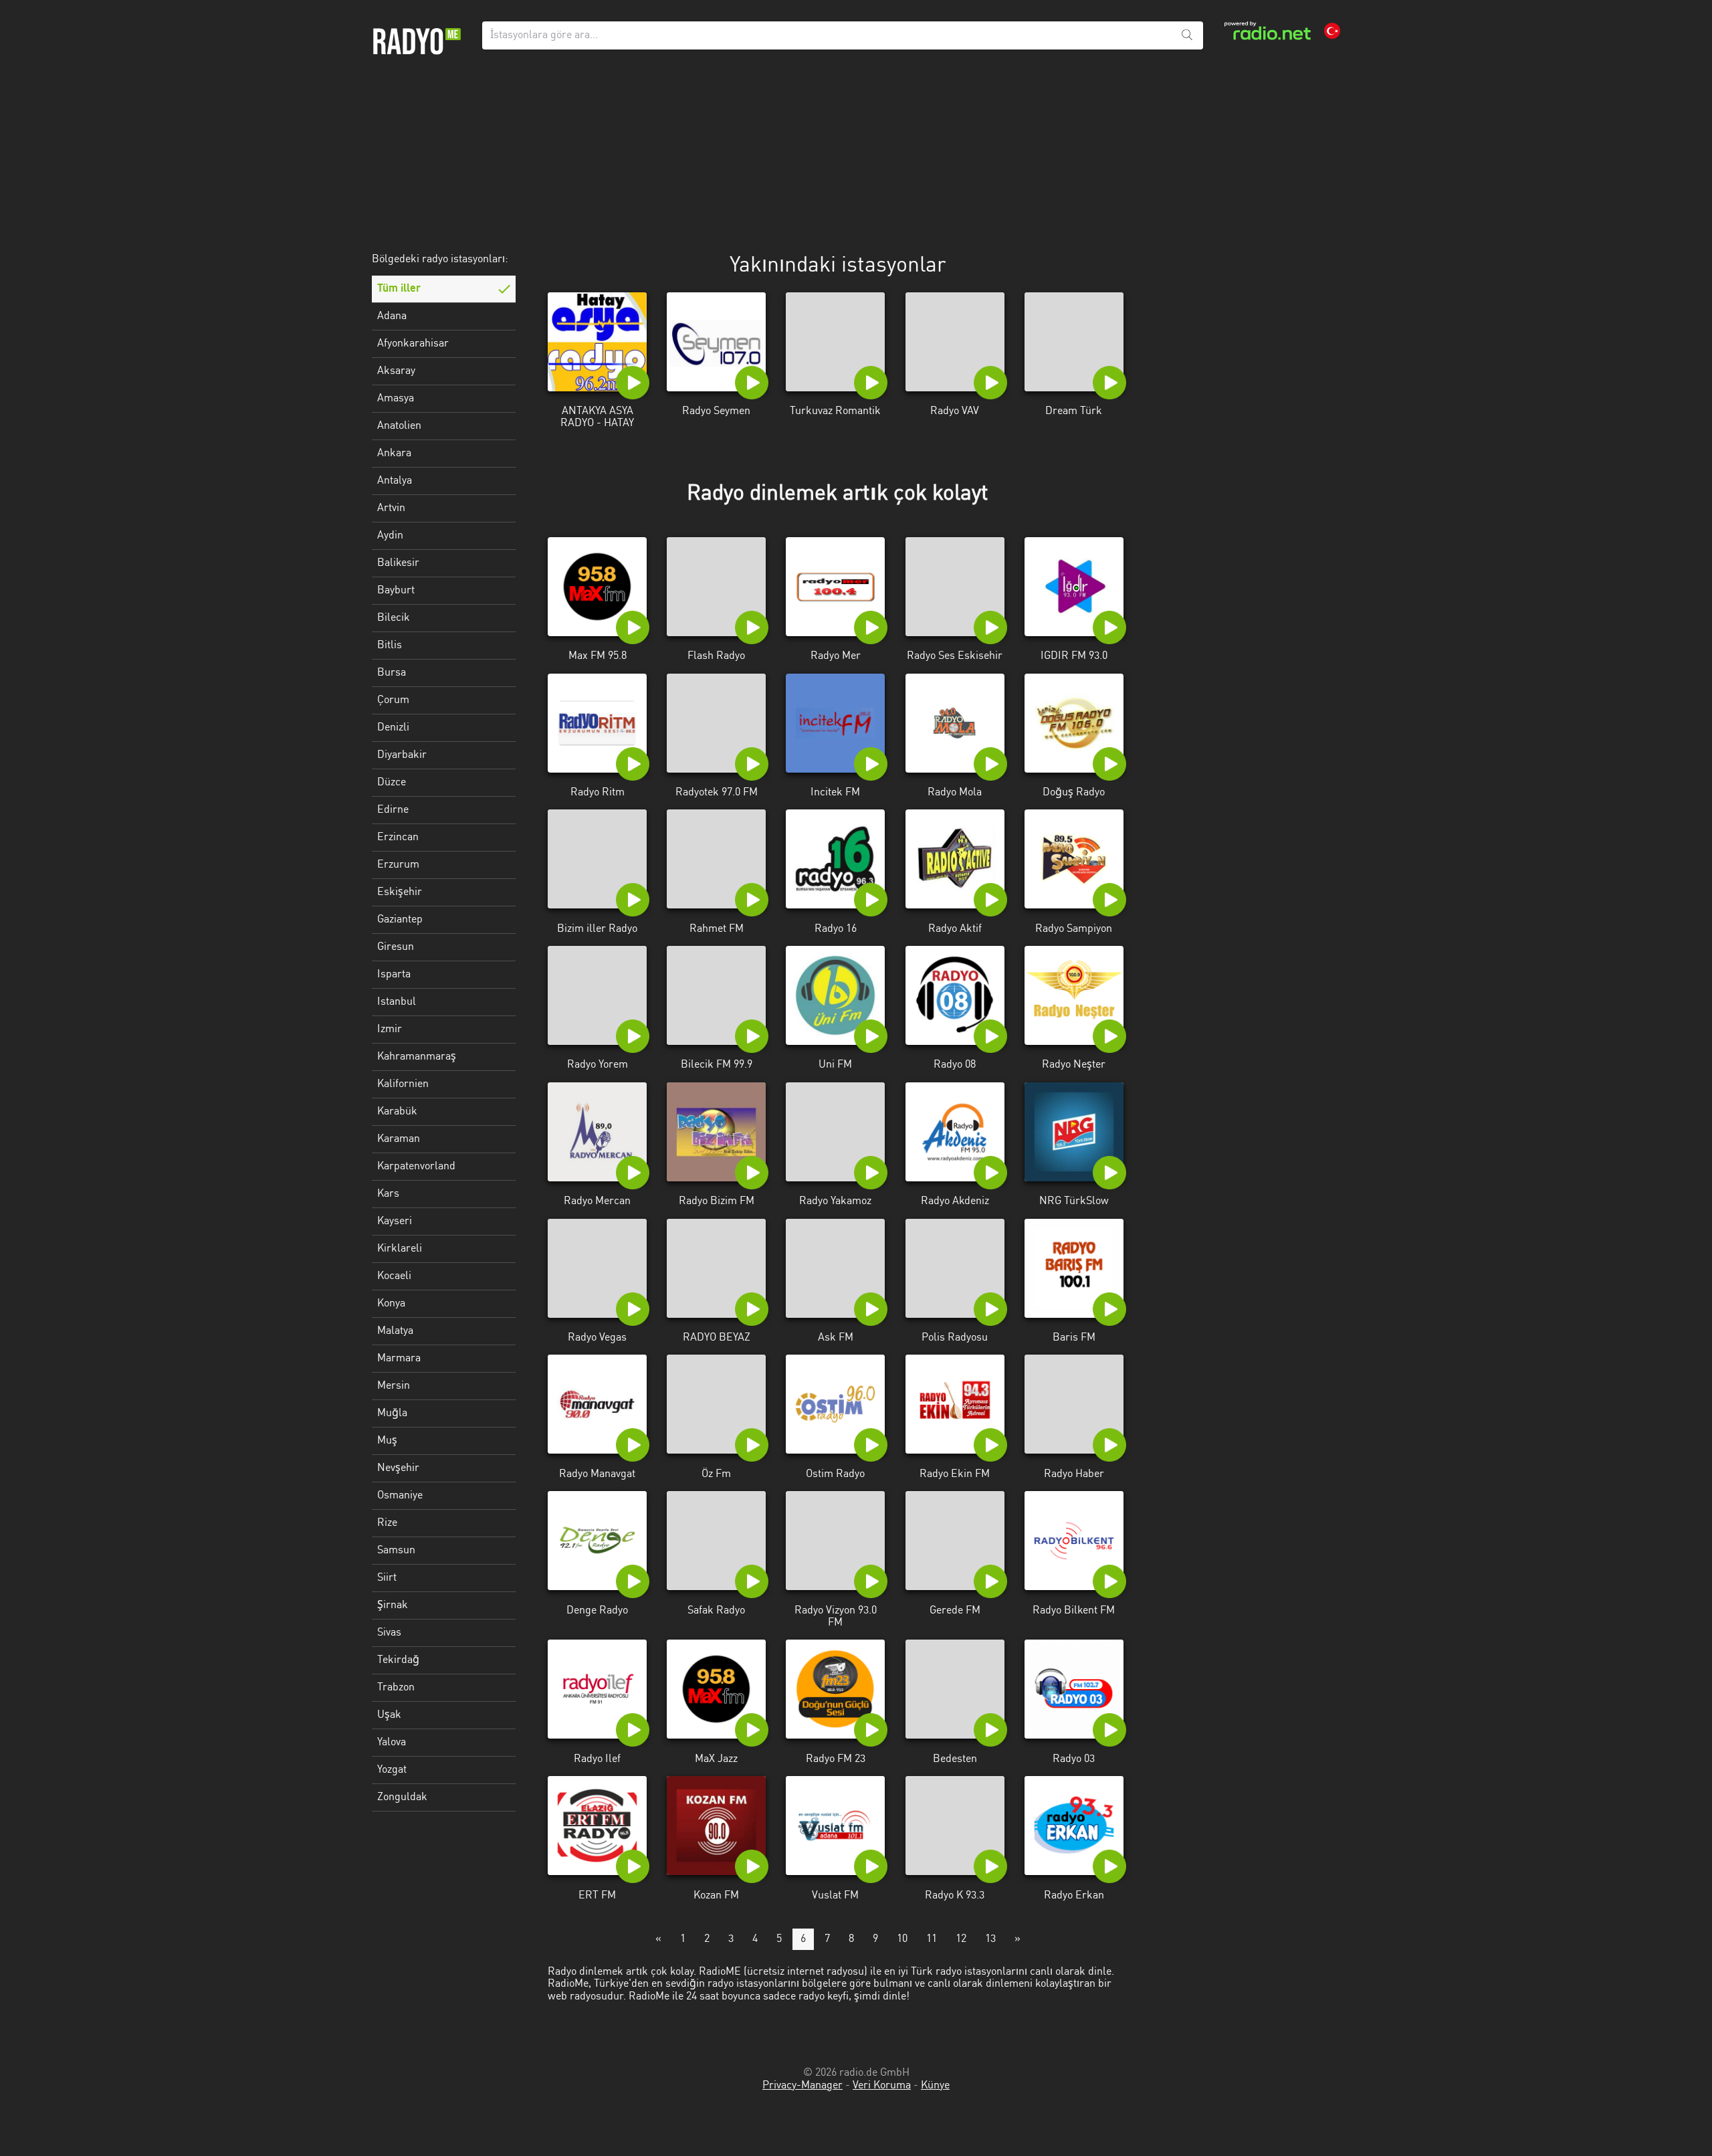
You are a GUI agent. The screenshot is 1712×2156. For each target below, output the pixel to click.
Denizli (393, 728)
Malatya (395, 1331)
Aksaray (396, 371)
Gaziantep (400, 920)
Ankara (394, 454)
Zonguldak (402, 1797)
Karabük (397, 1112)
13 (990, 1939)
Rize (387, 1523)
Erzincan (398, 838)
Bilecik (394, 618)
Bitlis (390, 646)
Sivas (389, 1633)
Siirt (387, 1578)
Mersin (394, 1386)
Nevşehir (398, 1468)
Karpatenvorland (416, 1167)
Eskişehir (400, 892)
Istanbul (397, 1002)
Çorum (393, 700)
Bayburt (396, 591)
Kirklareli (400, 1249)
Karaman (399, 1139)
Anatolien (399, 426)
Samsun (396, 1551)
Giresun (396, 947)
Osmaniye (400, 1496)
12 (961, 1939)
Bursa (392, 673)
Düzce (392, 783)
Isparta (394, 975)
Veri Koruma (882, 2086)
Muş (387, 1441)
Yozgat (392, 1770)
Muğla (392, 1413)
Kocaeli (394, 1276)
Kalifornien (403, 1084)
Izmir (390, 1030)
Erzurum (398, 865)
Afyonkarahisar (413, 344)
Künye (935, 2086)
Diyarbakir (402, 755)
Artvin (391, 508)
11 (932, 1939)
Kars (388, 1194)
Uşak (389, 1715)
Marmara (399, 1359)
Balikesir (398, 563)
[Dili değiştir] (1332, 31)
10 (902, 1939)
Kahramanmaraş (417, 1057)
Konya (391, 1304)
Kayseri (395, 1221)
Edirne (393, 810)
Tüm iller (399, 289)
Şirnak (393, 1605)
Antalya (395, 481)
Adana (392, 316)
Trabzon (396, 1688)
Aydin (390, 536)
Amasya (396, 399)
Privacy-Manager (802, 2086)
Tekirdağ (398, 1660)
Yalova (392, 1743)
